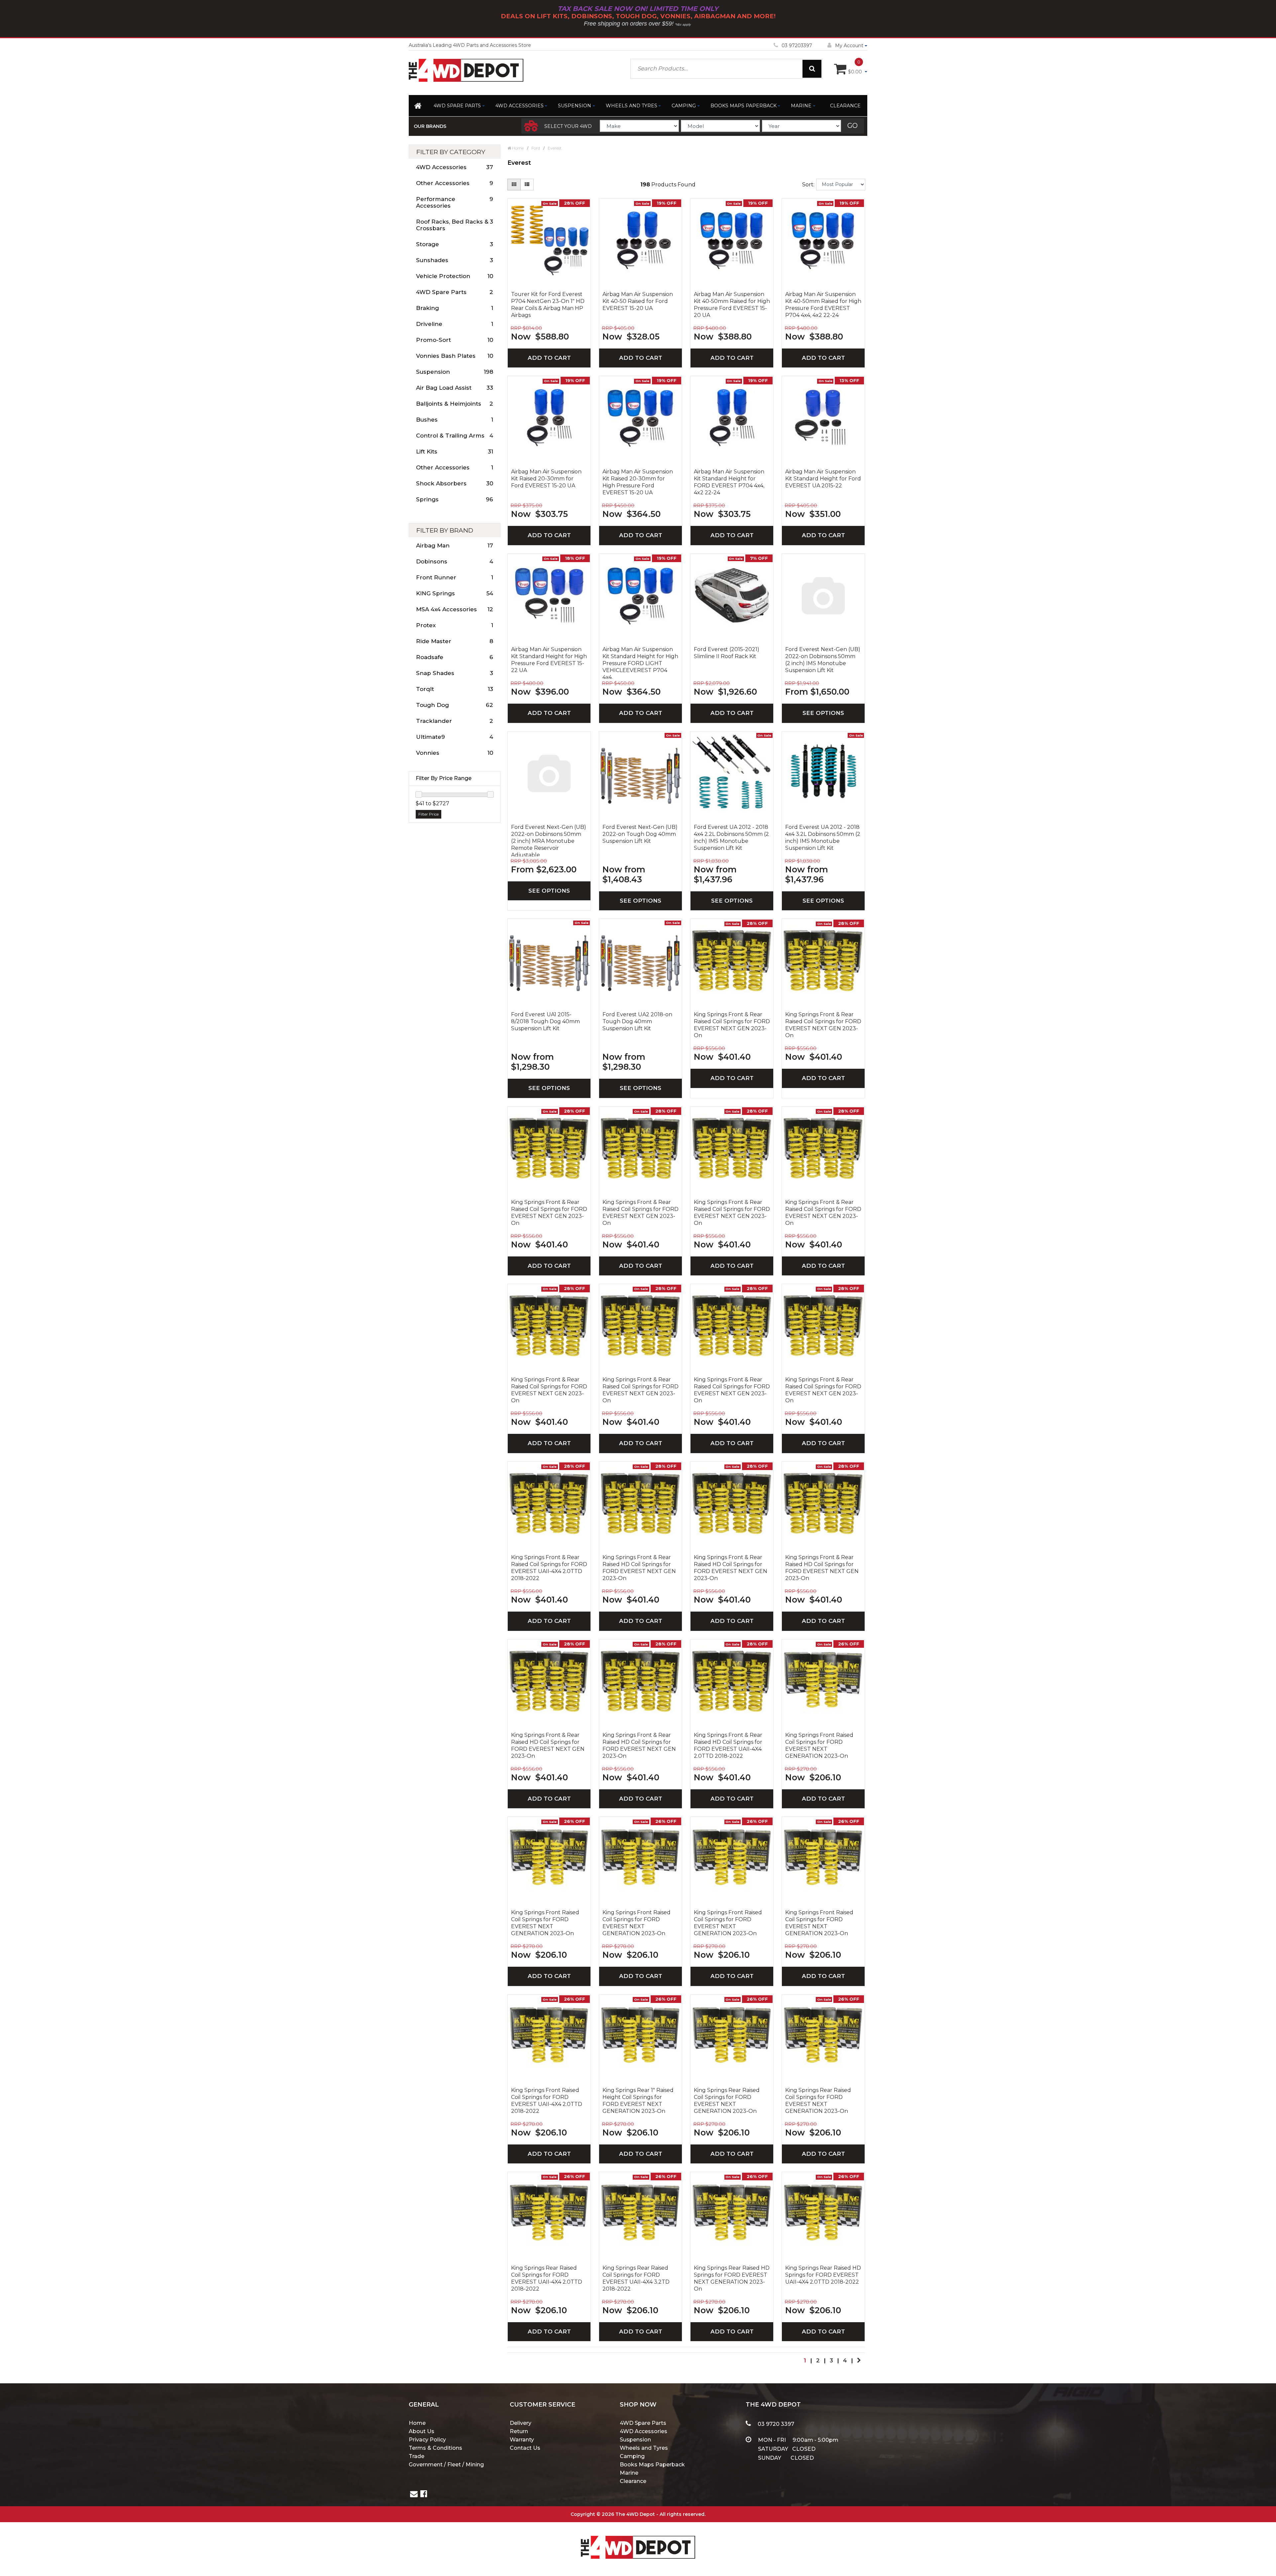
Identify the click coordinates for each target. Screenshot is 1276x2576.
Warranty (522, 2440)
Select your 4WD (568, 126)
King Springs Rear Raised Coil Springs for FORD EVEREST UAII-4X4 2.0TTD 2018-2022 (547, 2278)
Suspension (575, 106)
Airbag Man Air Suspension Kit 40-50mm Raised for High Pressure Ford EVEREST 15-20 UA (732, 305)
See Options (823, 713)
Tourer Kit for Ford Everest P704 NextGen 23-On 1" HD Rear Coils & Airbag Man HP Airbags (548, 305)
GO (852, 126)
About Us (422, 2431)
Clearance (845, 106)
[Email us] (414, 2495)
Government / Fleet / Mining (446, 2465)
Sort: (808, 185)
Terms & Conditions (435, 2448)
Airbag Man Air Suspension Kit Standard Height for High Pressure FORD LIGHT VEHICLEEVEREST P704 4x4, (640, 662)
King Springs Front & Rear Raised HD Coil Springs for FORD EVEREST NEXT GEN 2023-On (639, 1568)
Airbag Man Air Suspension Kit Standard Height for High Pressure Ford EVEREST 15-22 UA (549, 660)
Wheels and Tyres (632, 106)
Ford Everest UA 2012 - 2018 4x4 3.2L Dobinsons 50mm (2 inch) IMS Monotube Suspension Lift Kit (823, 838)
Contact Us (525, 2448)
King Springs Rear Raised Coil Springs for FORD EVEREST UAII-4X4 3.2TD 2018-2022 (636, 2278)
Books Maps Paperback (744, 106)
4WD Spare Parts (457, 106)
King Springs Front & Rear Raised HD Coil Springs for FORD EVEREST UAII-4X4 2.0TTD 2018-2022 (728, 1745)
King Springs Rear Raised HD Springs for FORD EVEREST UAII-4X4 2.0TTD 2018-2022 (823, 2275)
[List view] (527, 185)
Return (519, 2431)
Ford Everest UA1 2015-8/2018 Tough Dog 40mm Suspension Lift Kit (545, 1021)
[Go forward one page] (859, 2360)
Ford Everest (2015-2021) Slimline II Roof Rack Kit (727, 653)
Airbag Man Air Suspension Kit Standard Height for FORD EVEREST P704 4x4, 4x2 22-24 (729, 482)
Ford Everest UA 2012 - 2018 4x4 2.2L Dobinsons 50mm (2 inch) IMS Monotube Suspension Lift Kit (731, 838)
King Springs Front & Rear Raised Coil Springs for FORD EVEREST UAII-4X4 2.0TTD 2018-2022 (549, 1568)
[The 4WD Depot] (638, 2539)
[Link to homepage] (419, 107)
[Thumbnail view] (514, 185)
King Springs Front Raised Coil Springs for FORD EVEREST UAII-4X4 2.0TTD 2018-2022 (547, 2101)
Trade (417, 2456)
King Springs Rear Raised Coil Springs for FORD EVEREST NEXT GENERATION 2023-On (727, 2101)
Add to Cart (549, 358)
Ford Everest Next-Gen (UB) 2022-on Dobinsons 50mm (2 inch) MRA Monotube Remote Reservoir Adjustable (549, 840)
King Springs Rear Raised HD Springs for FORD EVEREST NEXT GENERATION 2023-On (732, 2278)
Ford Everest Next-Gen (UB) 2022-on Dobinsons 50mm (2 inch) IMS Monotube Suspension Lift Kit (823, 660)
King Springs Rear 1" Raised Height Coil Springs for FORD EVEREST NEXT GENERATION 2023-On (638, 2101)
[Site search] (812, 69)
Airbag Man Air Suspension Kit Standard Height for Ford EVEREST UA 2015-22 (823, 479)
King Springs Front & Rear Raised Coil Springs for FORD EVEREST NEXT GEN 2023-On (732, 1025)
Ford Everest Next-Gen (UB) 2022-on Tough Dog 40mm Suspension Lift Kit (640, 834)
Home (417, 2423)
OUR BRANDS (430, 126)
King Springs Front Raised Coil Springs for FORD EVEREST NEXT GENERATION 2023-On (819, 1745)
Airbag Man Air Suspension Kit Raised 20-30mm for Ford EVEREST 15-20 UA (546, 479)
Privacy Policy (427, 2440)
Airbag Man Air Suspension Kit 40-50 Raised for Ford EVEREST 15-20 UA (638, 301)
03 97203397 (797, 46)
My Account (849, 46)
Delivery (521, 2423)
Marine (801, 106)
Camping (684, 106)
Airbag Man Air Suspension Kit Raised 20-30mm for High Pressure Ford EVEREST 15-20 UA (638, 482)
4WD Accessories (520, 106)
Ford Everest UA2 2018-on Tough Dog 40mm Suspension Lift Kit (637, 1021)
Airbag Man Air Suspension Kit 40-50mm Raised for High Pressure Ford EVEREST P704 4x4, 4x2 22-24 (823, 305)
